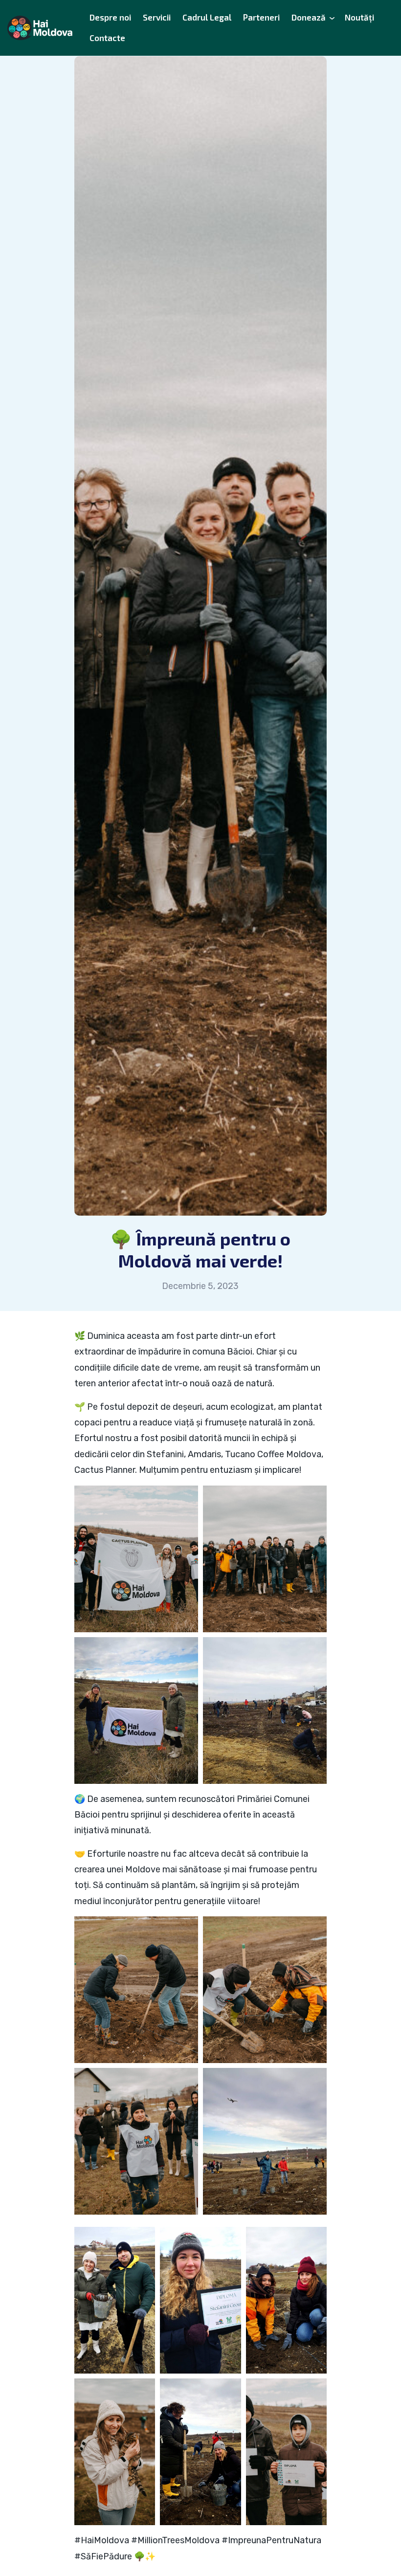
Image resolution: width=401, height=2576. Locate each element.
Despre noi (110, 17)
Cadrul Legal (207, 17)
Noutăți (359, 17)
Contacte (107, 38)
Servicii (157, 17)
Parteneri (261, 17)
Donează (309, 17)
